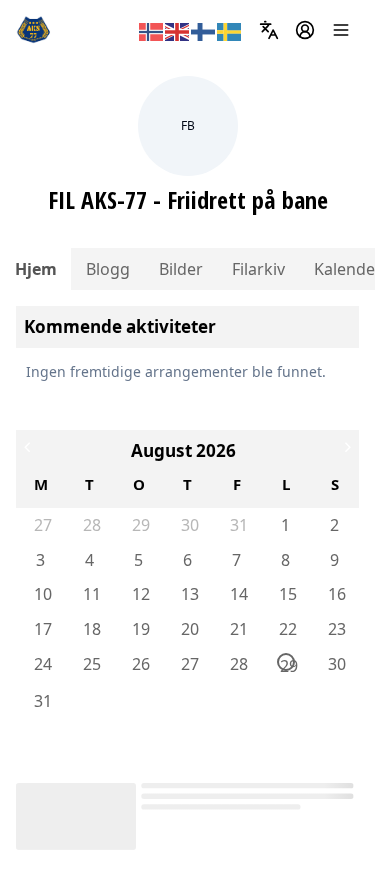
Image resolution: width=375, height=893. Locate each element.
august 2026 (183, 450)
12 (140, 594)
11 (91, 594)
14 (238, 594)
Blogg (108, 269)
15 (287, 594)
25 (91, 664)
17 (42, 629)
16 (336, 594)
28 (91, 525)
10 (42, 594)
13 (189, 594)
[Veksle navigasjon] (341, 30)
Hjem (36, 269)
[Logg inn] (305, 30)
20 (189, 629)
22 (287, 629)
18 (91, 629)
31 (238, 525)
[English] (178, 30)
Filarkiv (258, 269)
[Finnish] (204, 30)
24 (42, 664)
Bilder (181, 269)
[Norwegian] (152, 30)
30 (189, 525)
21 (238, 629)
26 (140, 664)
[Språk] (269, 30)
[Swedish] (230, 30)
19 (140, 629)
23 (336, 629)
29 (140, 525)
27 (42, 525)
